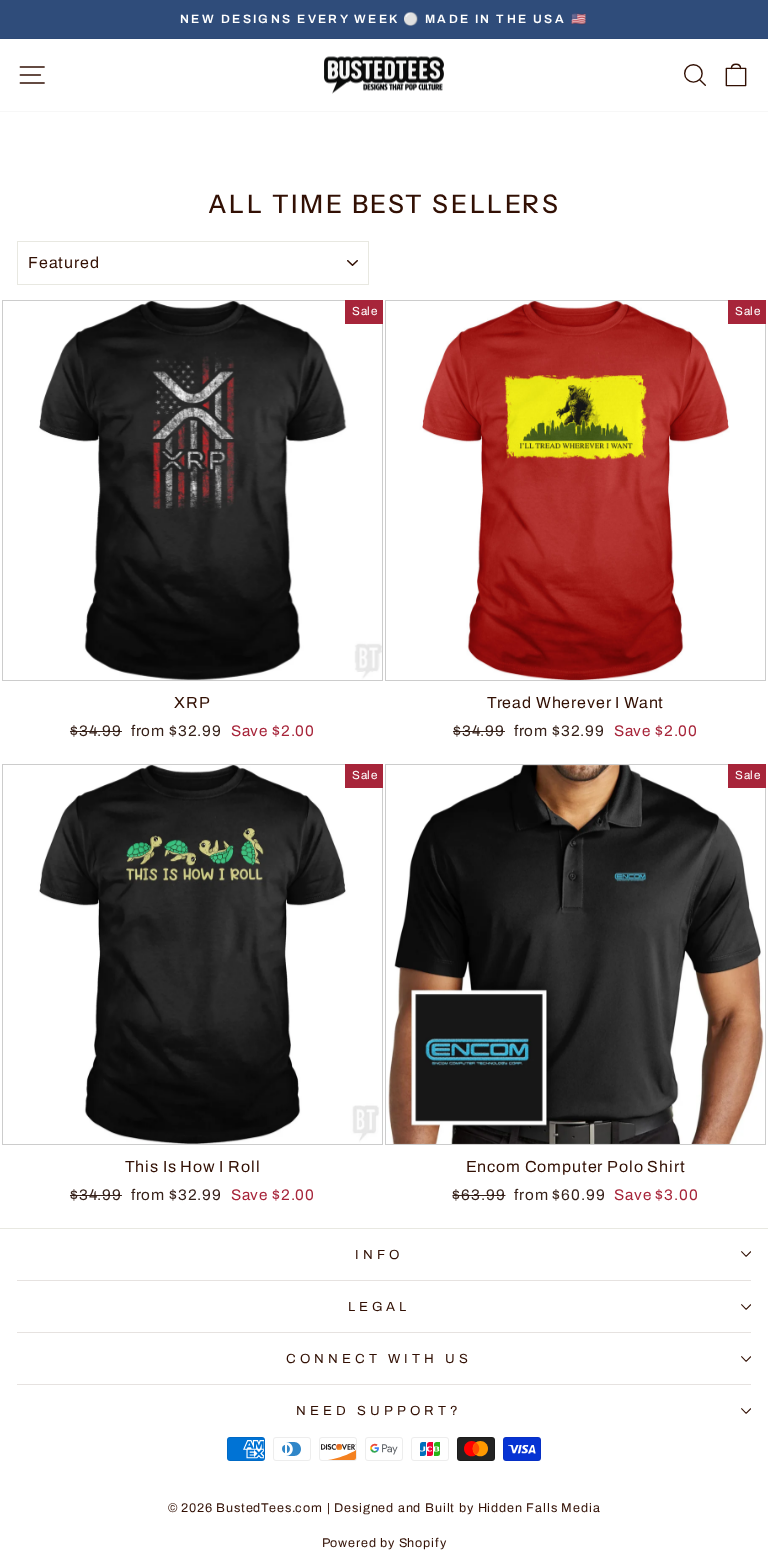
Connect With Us (379, 1358)
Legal (379, 1306)
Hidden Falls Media (539, 1508)
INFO (379, 1254)
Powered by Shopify (384, 1543)
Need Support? (379, 1410)
